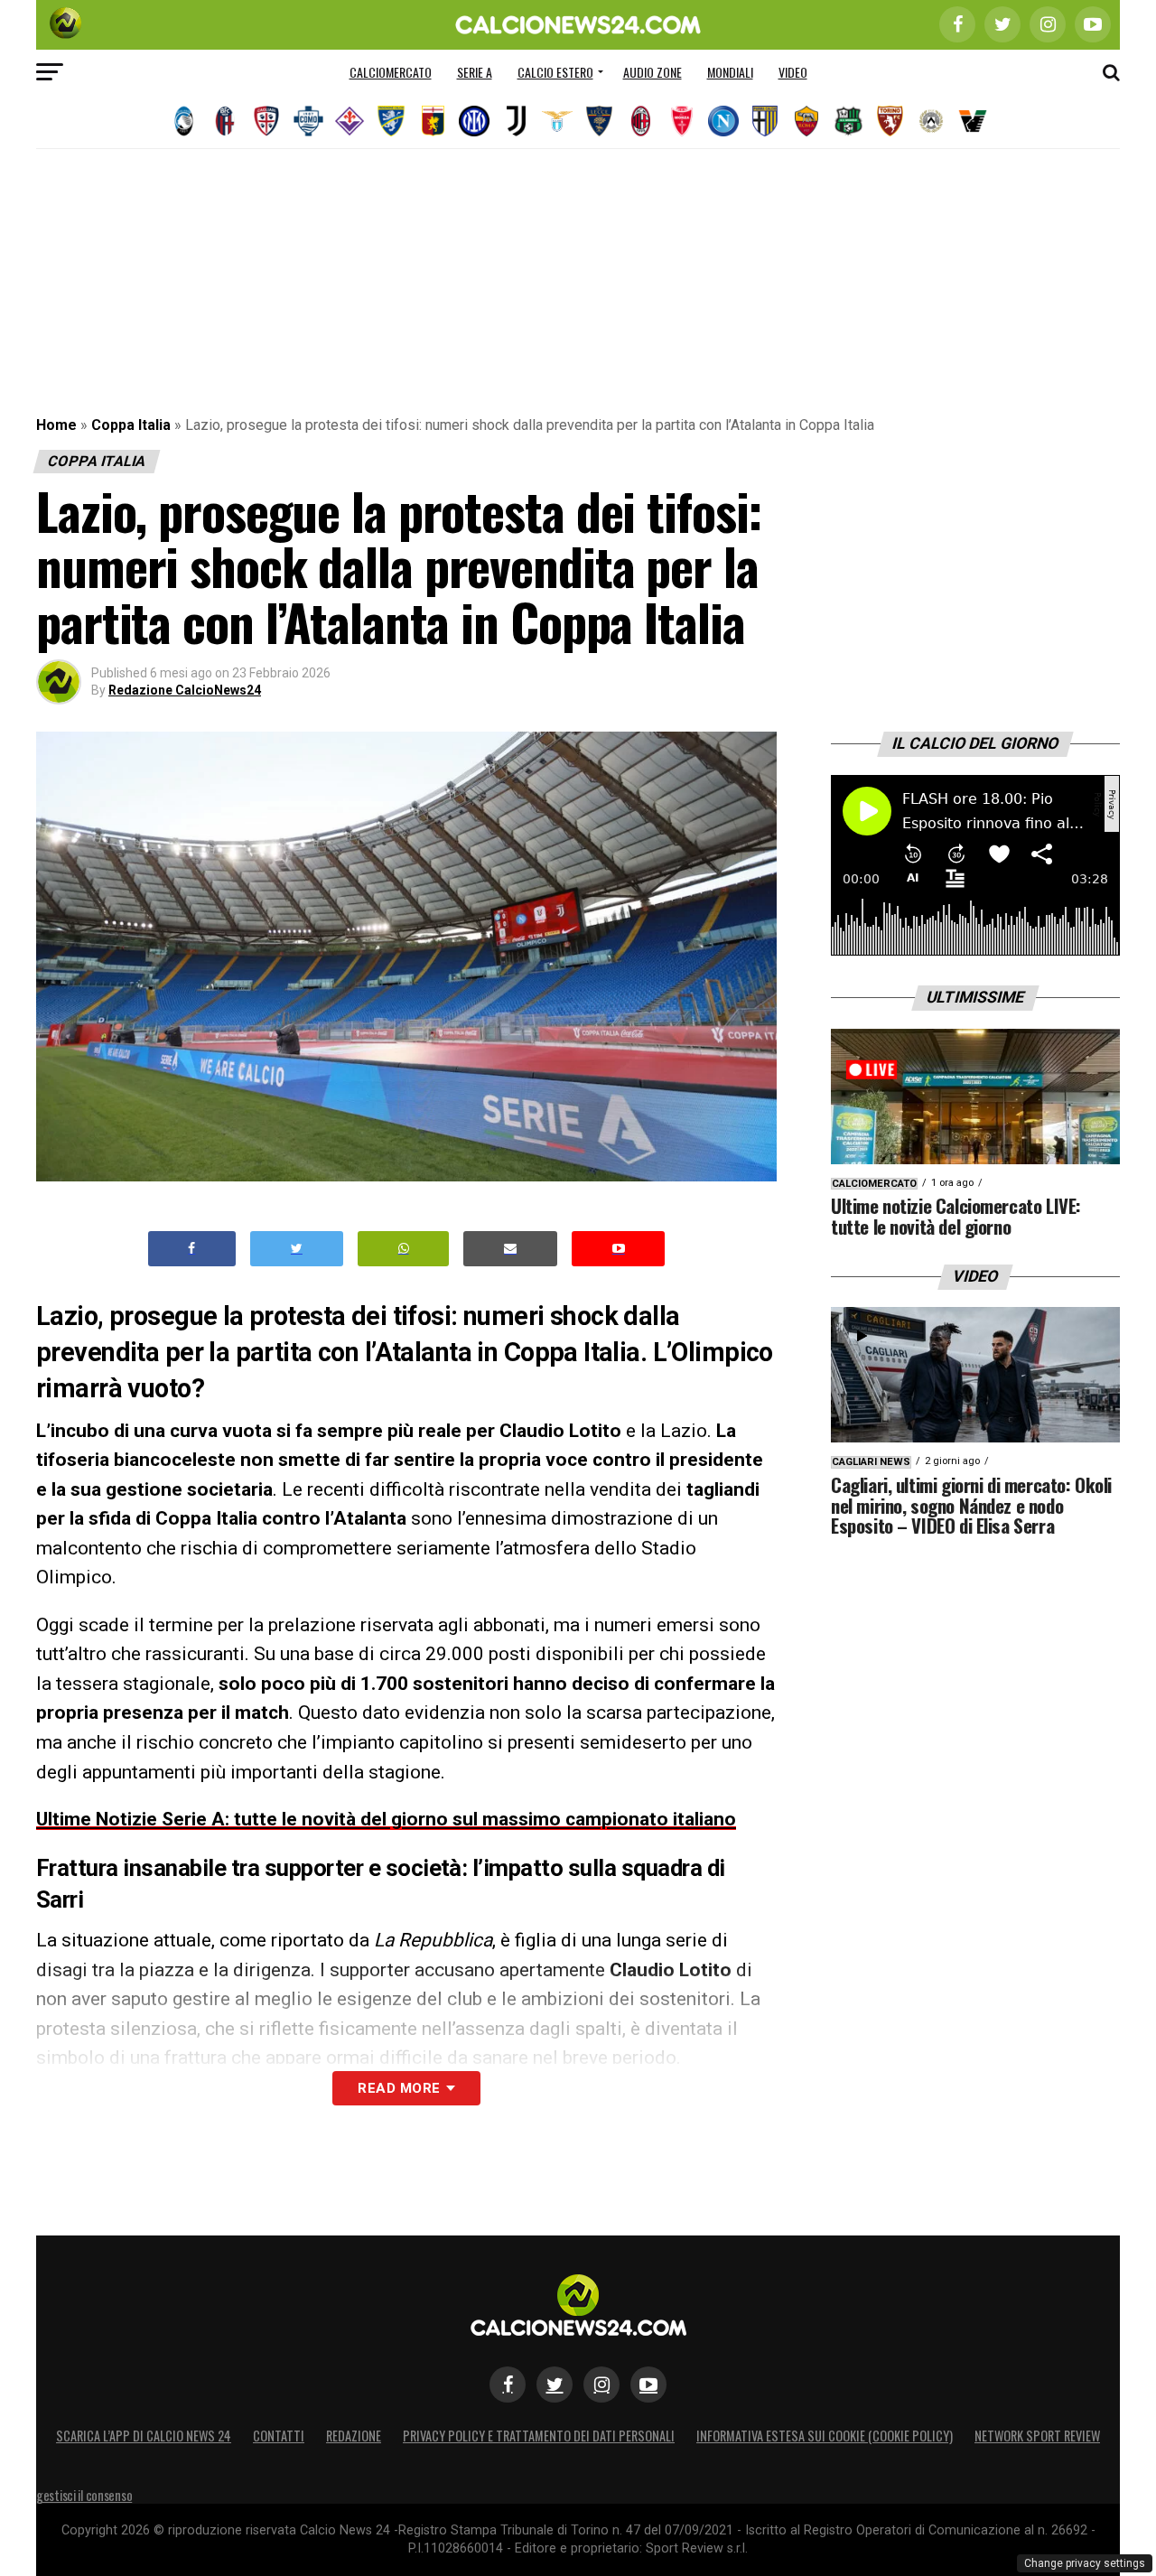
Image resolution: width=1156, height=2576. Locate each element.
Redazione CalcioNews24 (185, 690)
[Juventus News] (516, 121)
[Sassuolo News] (848, 121)
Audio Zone (653, 72)
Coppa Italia (131, 425)
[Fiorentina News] (350, 121)
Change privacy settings (1085, 2563)
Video (793, 72)
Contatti (279, 2436)
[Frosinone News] (391, 121)
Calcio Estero (555, 72)
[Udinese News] (931, 121)
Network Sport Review (1037, 2436)
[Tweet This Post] (297, 1249)
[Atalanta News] (183, 121)
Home (56, 425)
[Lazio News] (557, 121)
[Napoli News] (723, 121)
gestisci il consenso (84, 2495)
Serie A (475, 72)
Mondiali (730, 72)
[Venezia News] (973, 121)
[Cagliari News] (266, 121)
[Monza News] (682, 121)
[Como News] (308, 121)
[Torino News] (890, 121)
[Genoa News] (433, 121)
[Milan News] (640, 121)
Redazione (354, 2436)
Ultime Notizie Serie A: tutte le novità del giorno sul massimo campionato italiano (386, 1819)
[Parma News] (765, 121)
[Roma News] (806, 121)
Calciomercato (391, 72)
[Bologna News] (225, 121)
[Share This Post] (404, 1249)
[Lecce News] (599, 121)
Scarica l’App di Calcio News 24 (144, 2436)
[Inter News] (474, 121)
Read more (399, 2088)
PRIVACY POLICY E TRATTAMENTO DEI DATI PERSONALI (539, 2436)
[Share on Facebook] (192, 1249)
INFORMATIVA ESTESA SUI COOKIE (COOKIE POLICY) (825, 2436)
